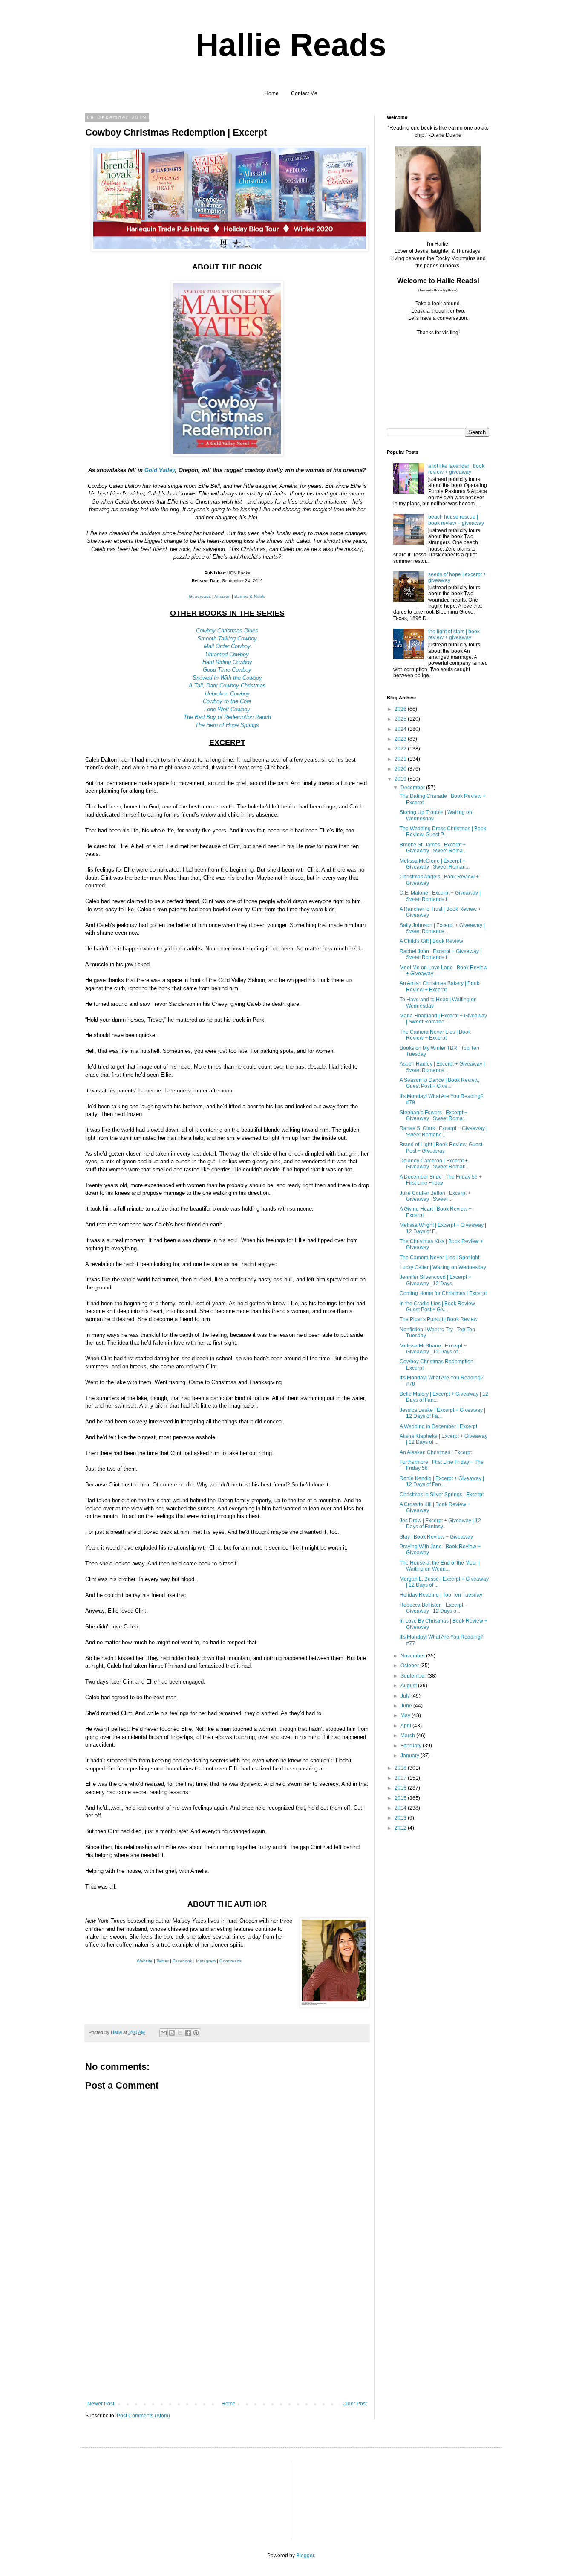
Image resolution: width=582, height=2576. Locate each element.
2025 (401, 719)
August (409, 1686)
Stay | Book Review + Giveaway (436, 1537)
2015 (401, 1798)
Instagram (206, 1961)
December (413, 788)
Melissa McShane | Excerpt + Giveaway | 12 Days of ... (433, 1349)
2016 (401, 1788)
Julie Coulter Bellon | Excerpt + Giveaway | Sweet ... (435, 1196)
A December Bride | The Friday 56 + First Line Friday (441, 1180)
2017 (401, 1778)
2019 (401, 779)
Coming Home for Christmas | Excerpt (443, 1293)
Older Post (355, 2404)
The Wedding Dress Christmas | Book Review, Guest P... (443, 832)
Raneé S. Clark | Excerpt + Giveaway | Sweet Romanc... (444, 1131)
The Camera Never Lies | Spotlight (439, 1258)
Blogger (305, 2556)
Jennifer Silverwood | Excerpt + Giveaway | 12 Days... (435, 1280)
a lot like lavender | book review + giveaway (456, 469)
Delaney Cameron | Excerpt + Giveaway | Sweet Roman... (435, 1164)
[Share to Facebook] (188, 2033)
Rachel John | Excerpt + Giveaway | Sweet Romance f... (441, 954)
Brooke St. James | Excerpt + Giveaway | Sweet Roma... (433, 848)
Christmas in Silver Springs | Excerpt (442, 1495)
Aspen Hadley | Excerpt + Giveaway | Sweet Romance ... (442, 1067)
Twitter (163, 1961)
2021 (401, 759)
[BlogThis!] (172, 2033)
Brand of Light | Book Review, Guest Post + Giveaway (441, 1147)
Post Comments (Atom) (143, 2416)
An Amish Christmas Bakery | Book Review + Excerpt (439, 986)
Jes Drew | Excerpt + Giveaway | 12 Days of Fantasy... (440, 1524)
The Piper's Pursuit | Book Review (439, 1319)
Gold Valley (160, 470)
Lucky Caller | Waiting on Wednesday (443, 1267)
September (414, 1676)
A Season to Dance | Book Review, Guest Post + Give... (439, 1083)
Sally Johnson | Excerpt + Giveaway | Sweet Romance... (442, 928)
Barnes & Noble (250, 596)
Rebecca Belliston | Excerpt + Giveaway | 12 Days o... (434, 1608)
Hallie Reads (291, 45)
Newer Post (101, 2404)
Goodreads (200, 596)
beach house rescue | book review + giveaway (456, 520)
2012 (401, 1828)
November (413, 1656)
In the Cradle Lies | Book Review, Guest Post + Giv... (438, 1307)
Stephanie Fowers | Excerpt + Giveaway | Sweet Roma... (434, 1116)
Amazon (222, 596)
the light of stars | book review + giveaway (454, 635)
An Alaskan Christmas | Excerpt (436, 1452)
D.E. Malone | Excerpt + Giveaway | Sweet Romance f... (440, 896)
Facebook (182, 1961)
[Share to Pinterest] (196, 2033)
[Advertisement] (227, 2337)
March (408, 1736)
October (410, 1666)
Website (145, 1961)
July (406, 1696)
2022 (401, 749)
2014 (401, 1808)
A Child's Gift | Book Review (431, 941)
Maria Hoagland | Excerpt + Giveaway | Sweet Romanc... (443, 1019)
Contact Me (304, 93)
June (407, 1706)
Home (272, 93)
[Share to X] (180, 2033)
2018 (401, 1768)
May (406, 1715)
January (411, 1756)
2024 (401, 729)
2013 (401, 1818)
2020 (401, 769)
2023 (401, 739)
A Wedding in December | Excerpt (438, 1426)
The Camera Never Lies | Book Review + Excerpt (435, 1035)
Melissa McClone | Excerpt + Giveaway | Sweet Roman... (435, 864)
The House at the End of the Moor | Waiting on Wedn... (440, 1566)
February (412, 1746)
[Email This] (164, 2033)
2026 (401, 709)
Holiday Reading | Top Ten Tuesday (441, 1595)
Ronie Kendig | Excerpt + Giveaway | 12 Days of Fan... (442, 1481)
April (406, 1726)
